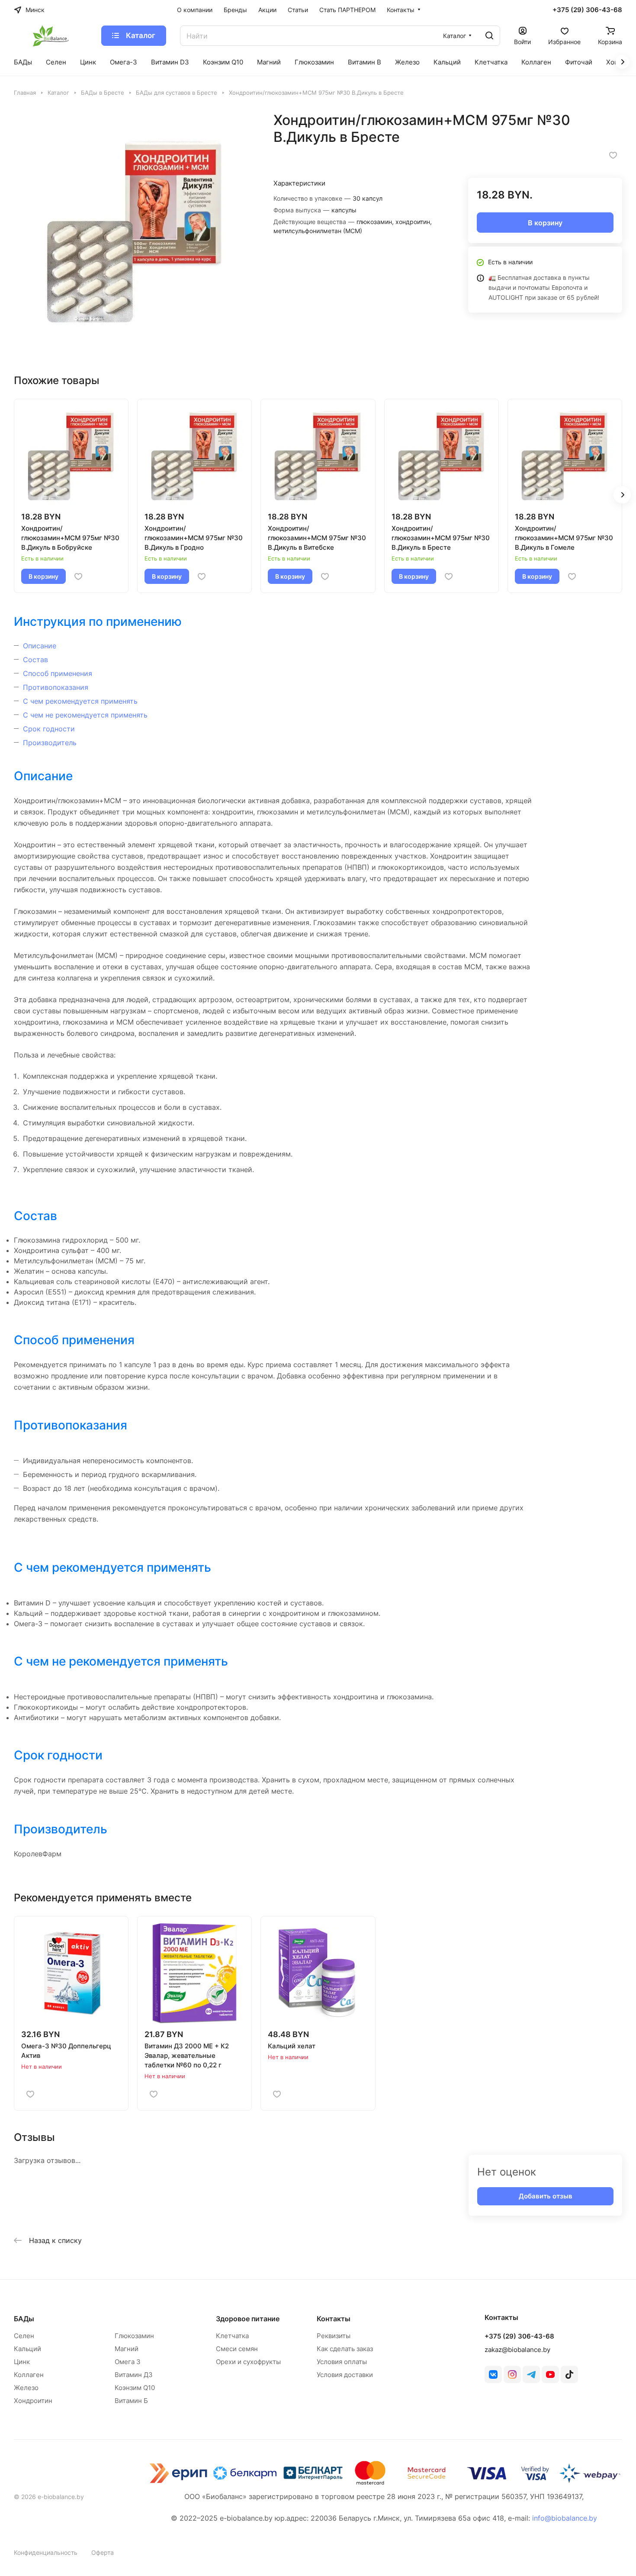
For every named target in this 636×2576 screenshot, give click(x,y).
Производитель (50, 743)
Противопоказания (56, 687)
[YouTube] (550, 2374)
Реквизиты (334, 2336)
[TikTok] (569, 2374)
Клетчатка (232, 2336)
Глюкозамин (134, 2336)
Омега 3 (128, 2362)
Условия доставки (345, 2375)
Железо (26, 2388)
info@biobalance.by (565, 2518)
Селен (24, 2336)
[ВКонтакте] (493, 2374)
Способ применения (58, 673)
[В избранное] (613, 155)
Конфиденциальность (46, 2552)
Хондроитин (33, 2401)
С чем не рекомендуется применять (85, 715)
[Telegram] (531, 2374)
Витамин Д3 (134, 2375)
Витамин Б (131, 2401)
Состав (35, 660)
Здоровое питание (248, 2319)
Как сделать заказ (345, 2349)
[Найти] (489, 36)
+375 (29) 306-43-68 (587, 10)
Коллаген (29, 2375)
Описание (40, 646)
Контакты (334, 2319)
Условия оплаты (342, 2362)
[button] (622, 495)
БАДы (24, 2319)
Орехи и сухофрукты (248, 2362)
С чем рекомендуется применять (80, 701)
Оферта (103, 2552)
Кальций (27, 2349)
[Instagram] (512, 2374)
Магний (127, 2349)
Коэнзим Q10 (135, 2388)
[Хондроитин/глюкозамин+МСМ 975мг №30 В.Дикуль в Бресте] (135, 232)
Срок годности (49, 729)
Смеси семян (237, 2349)
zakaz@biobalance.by (517, 2350)
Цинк (22, 2362)
